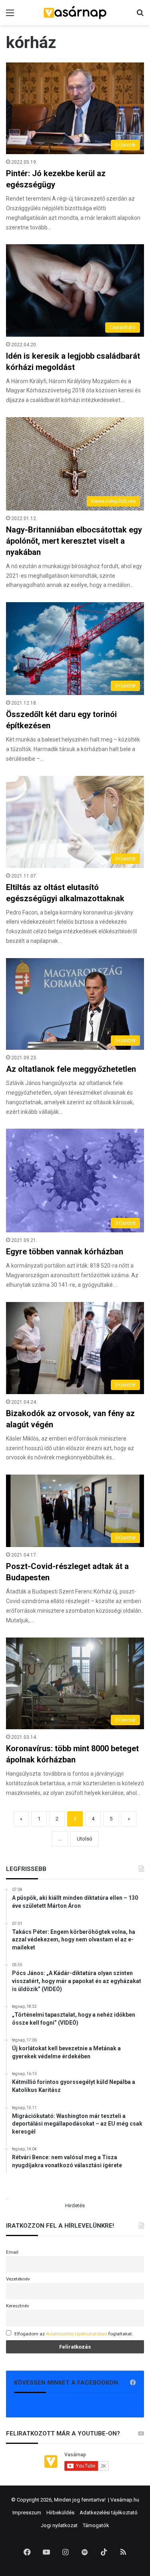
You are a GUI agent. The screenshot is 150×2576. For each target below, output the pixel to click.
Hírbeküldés (60, 2513)
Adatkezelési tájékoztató (109, 2513)
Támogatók (96, 2525)
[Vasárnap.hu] (75, 13)
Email (12, 2252)
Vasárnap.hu (125, 2500)
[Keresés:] (140, 16)
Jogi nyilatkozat (59, 2525)
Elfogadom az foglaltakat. (74, 2334)
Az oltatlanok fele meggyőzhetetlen (71, 1069)
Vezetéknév (18, 2279)
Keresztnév (18, 2306)
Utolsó (85, 1839)
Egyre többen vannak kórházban (65, 1252)
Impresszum (27, 2513)
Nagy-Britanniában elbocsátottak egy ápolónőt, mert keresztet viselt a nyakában (74, 541)
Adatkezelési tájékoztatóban (77, 2334)
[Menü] (10, 16)
